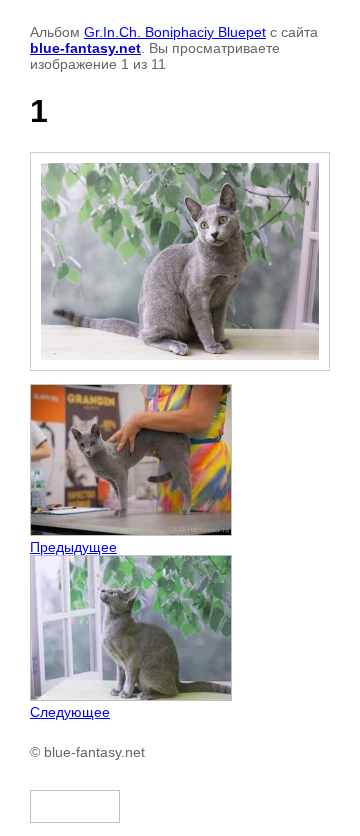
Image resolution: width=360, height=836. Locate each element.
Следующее (70, 712)
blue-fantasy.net (85, 48)
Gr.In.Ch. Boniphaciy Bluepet (175, 32)
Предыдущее (73, 547)
